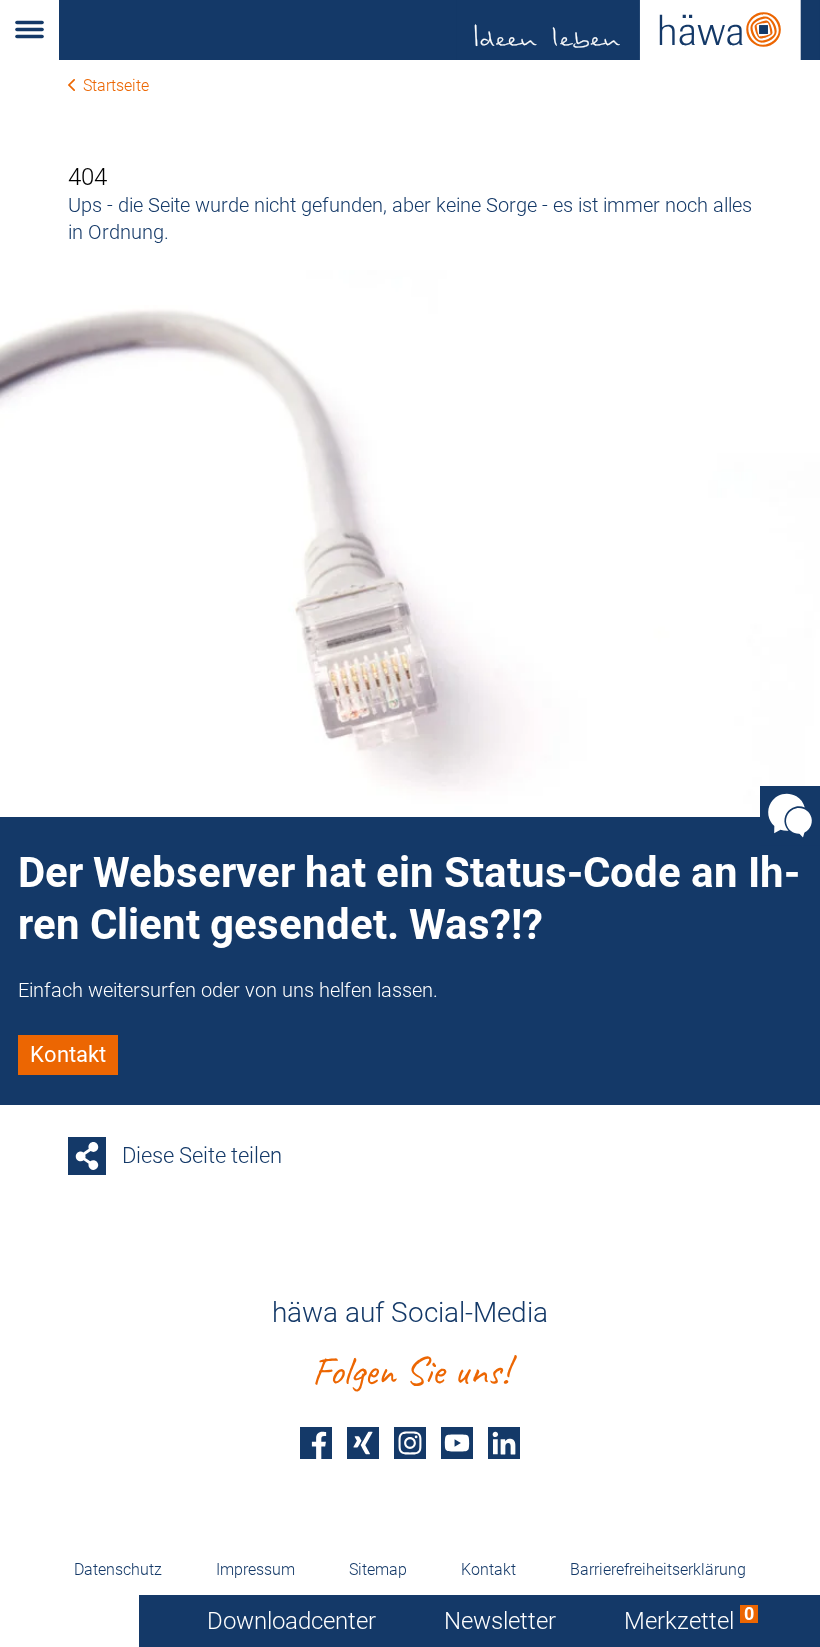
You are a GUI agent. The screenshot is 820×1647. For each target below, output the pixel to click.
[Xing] (363, 1443)
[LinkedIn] (504, 1443)
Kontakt (488, 1569)
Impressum (255, 1569)
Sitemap (378, 1569)
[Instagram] (410, 1443)
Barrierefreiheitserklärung (658, 1569)
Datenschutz (118, 1569)
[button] (29, 30)
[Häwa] (439, 30)
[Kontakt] (790, 815)
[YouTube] (457, 1443)
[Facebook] (316, 1443)
